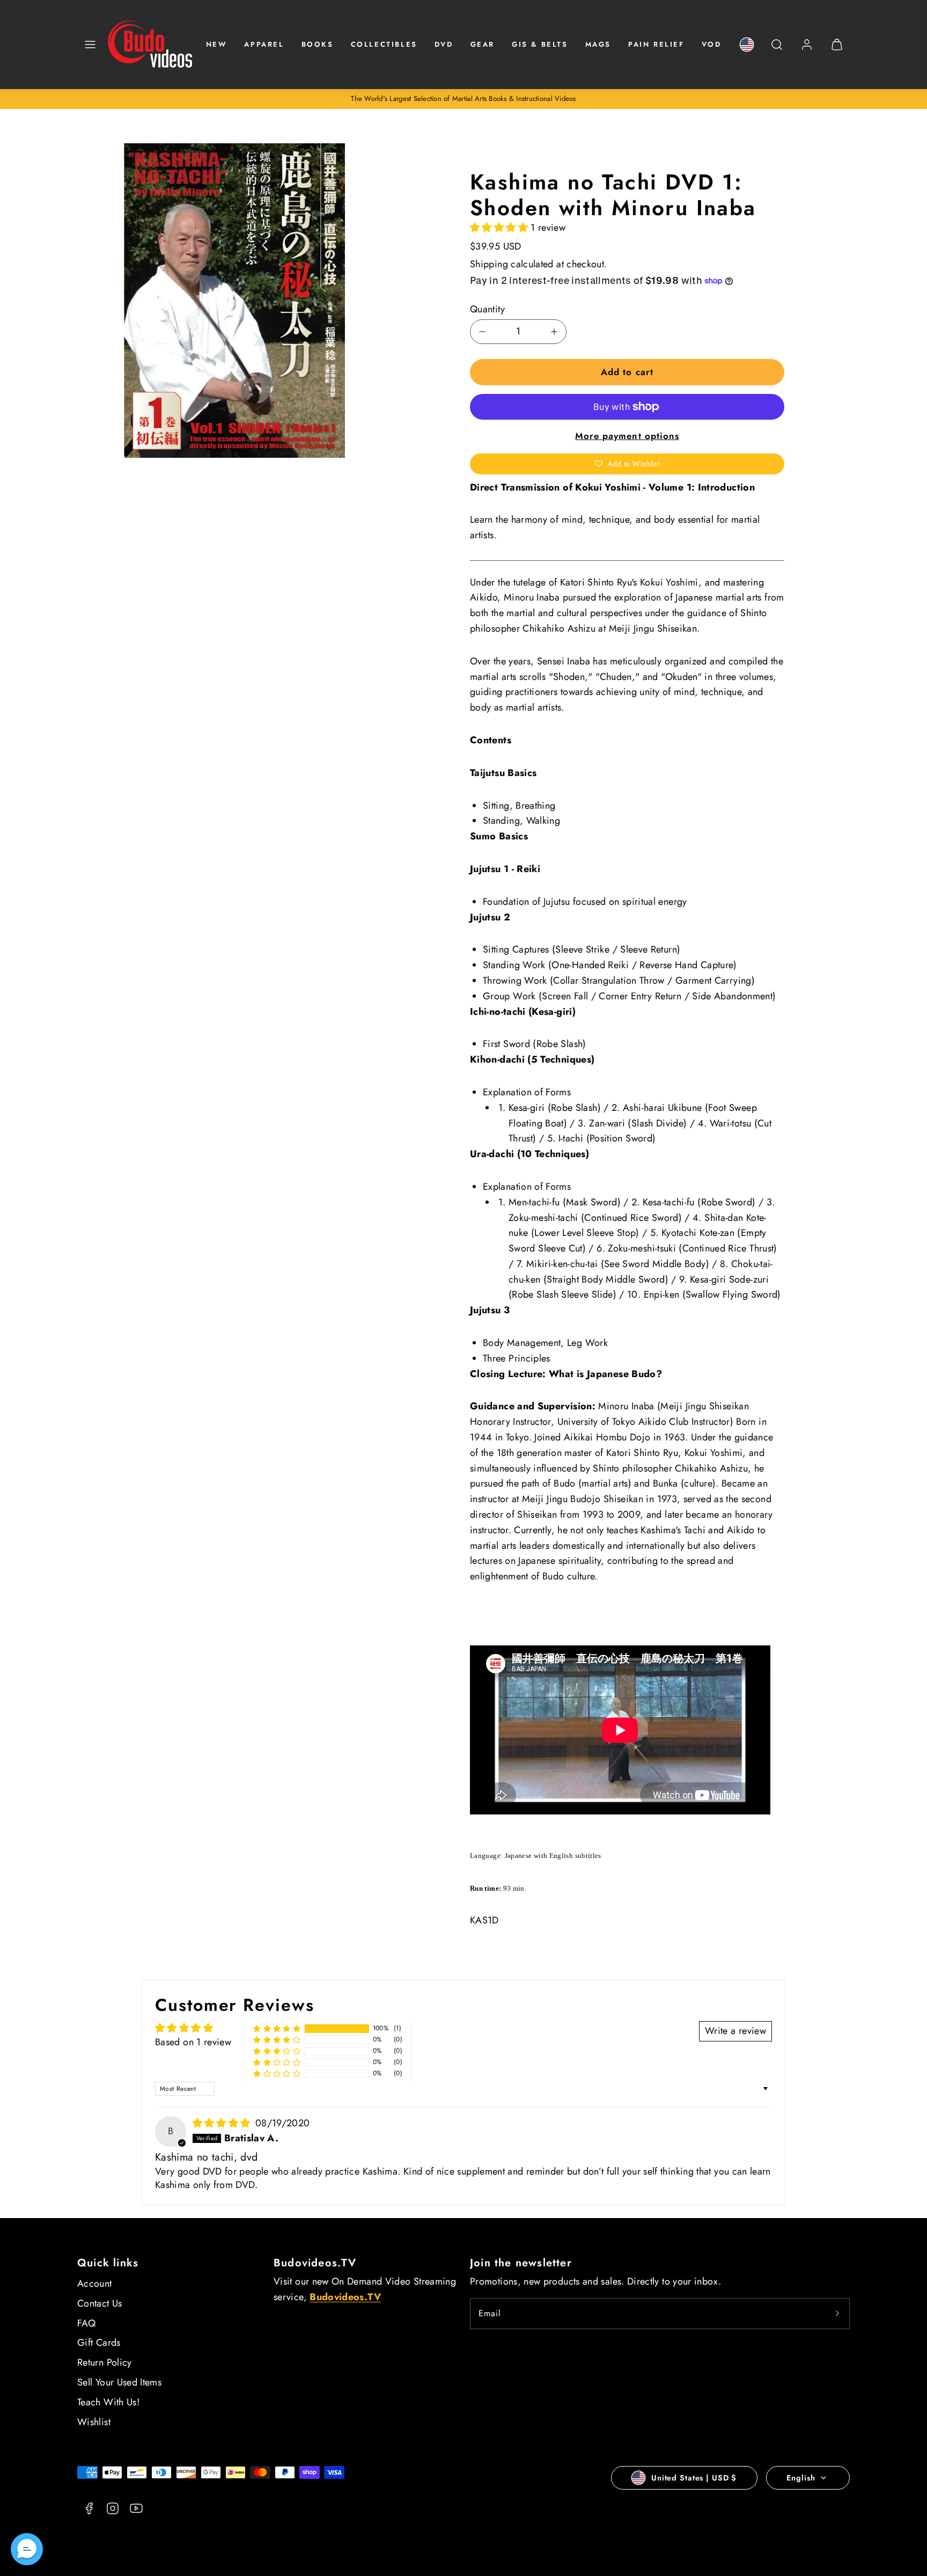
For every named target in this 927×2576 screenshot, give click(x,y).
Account (95, 2284)
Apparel (264, 44)
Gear (483, 44)
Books (318, 44)
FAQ (86, 2323)
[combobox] (777, 50)
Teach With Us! (108, 2402)
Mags (598, 44)
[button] (90, 45)
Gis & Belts (540, 44)
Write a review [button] (735, 2031)
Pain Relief (656, 44)
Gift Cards (99, 2343)
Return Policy (105, 2362)
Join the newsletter (521, 2263)
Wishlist (94, 2422)
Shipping (489, 264)
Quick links (108, 2263)
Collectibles (384, 44)
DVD (444, 44)
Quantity (487, 309)
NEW (217, 44)
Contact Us (100, 2303)
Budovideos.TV (315, 2263)
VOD (712, 44)
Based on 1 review (193, 2042)
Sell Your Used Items (119, 2382)
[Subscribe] (837, 2314)
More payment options (627, 436)
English (801, 2478)
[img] (223, 2123)
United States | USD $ (694, 2478)
